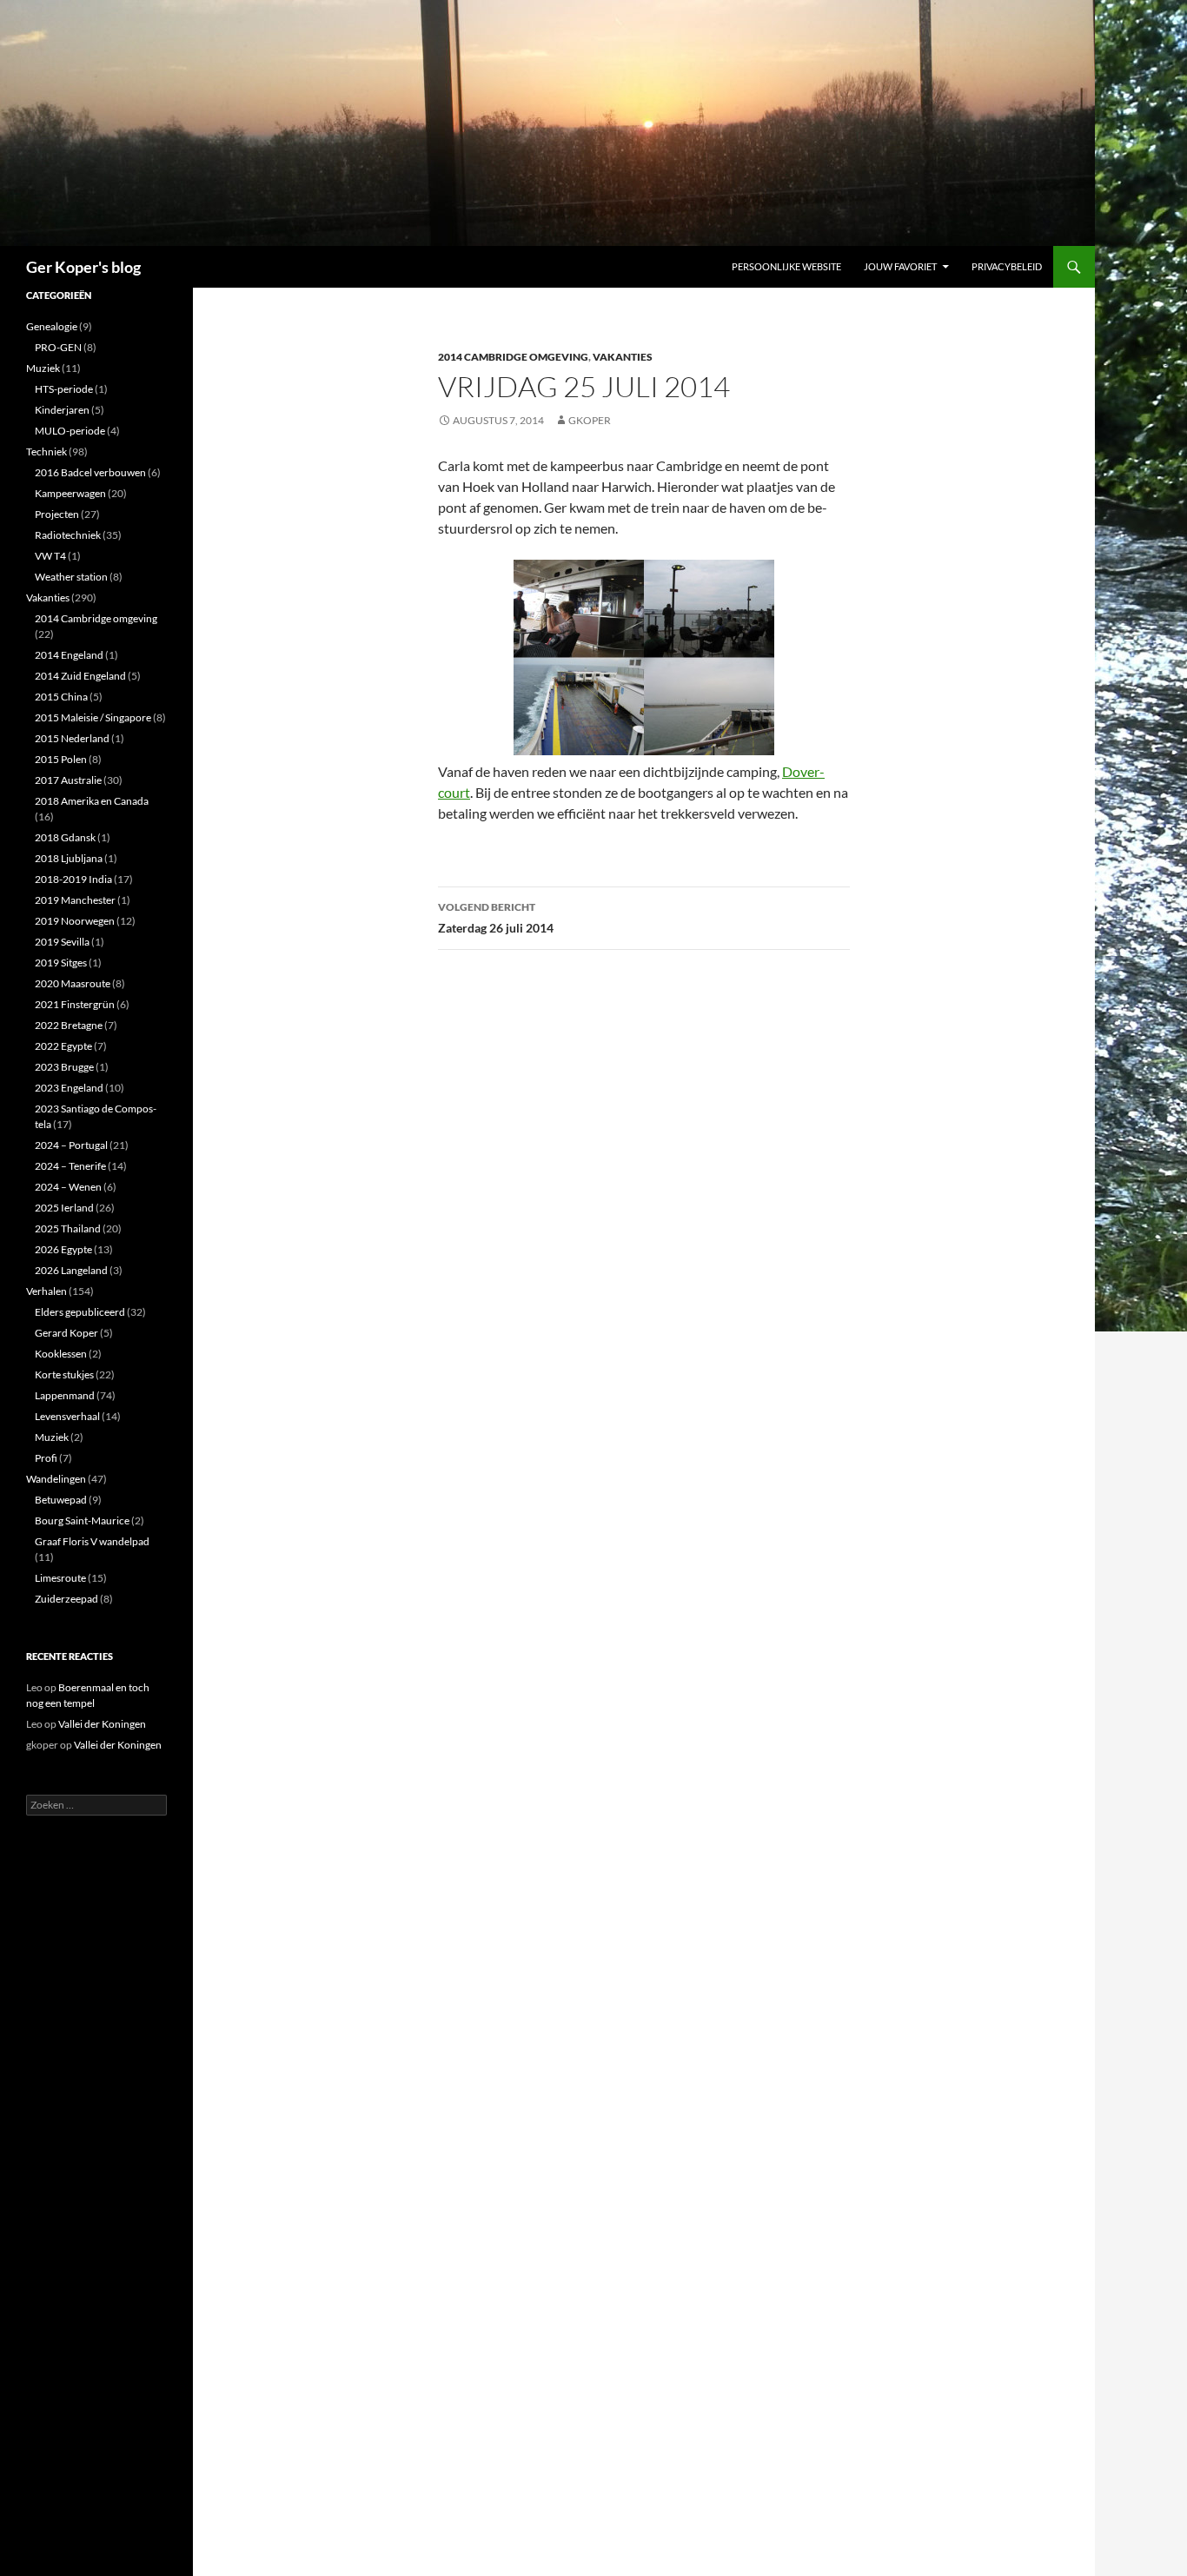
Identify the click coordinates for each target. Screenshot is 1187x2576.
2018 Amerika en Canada (92, 801)
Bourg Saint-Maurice (82, 1520)
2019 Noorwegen (75, 921)
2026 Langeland (71, 1270)
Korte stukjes (64, 1374)
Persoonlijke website (786, 266)
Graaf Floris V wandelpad (92, 1541)
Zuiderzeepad (66, 1599)
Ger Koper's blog (83, 267)
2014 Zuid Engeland (80, 676)
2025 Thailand (68, 1228)
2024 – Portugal (71, 1145)
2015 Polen (61, 759)
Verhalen (46, 1291)
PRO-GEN (58, 347)
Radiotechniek (68, 535)
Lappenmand (65, 1395)
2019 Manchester (75, 900)
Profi (46, 1458)
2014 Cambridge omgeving (513, 357)
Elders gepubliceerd (80, 1312)
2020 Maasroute (73, 983)
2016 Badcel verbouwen (90, 472)
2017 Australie (68, 780)
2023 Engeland (69, 1088)
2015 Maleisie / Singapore (93, 717)
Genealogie (52, 326)
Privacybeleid (1007, 266)
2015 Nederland (72, 738)
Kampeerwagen (70, 493)
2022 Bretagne (69, 1025)
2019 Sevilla (62, 942)
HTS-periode (64, 389)
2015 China (61, 697)
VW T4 (50, 556)
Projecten (57, 514)
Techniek (46, 451)
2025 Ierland (64, 1208)
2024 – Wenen (68, 1187)
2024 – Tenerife (70, 1166)
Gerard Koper (66, 1333)
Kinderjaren (62, 410)
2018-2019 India (73, 879)
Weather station (71, 577)
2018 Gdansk (65, 837)
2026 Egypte (63, 1249)
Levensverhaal (67, 1416)
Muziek (43, 368)
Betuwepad (61, 1500)
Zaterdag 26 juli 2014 (496, 918)
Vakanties (623, 357)
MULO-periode (70, 431)
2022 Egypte (63, 1046)
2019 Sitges (61, 963)
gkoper (590, 420)
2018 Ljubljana (69, 858)
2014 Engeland (69, 655)
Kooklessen (61, 1354)
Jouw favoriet (900, 266)
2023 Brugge (64, 1067)
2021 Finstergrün (75, 1004)
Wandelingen (56, 1479)
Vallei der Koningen (102, 1724)
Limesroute (60, 1578)
